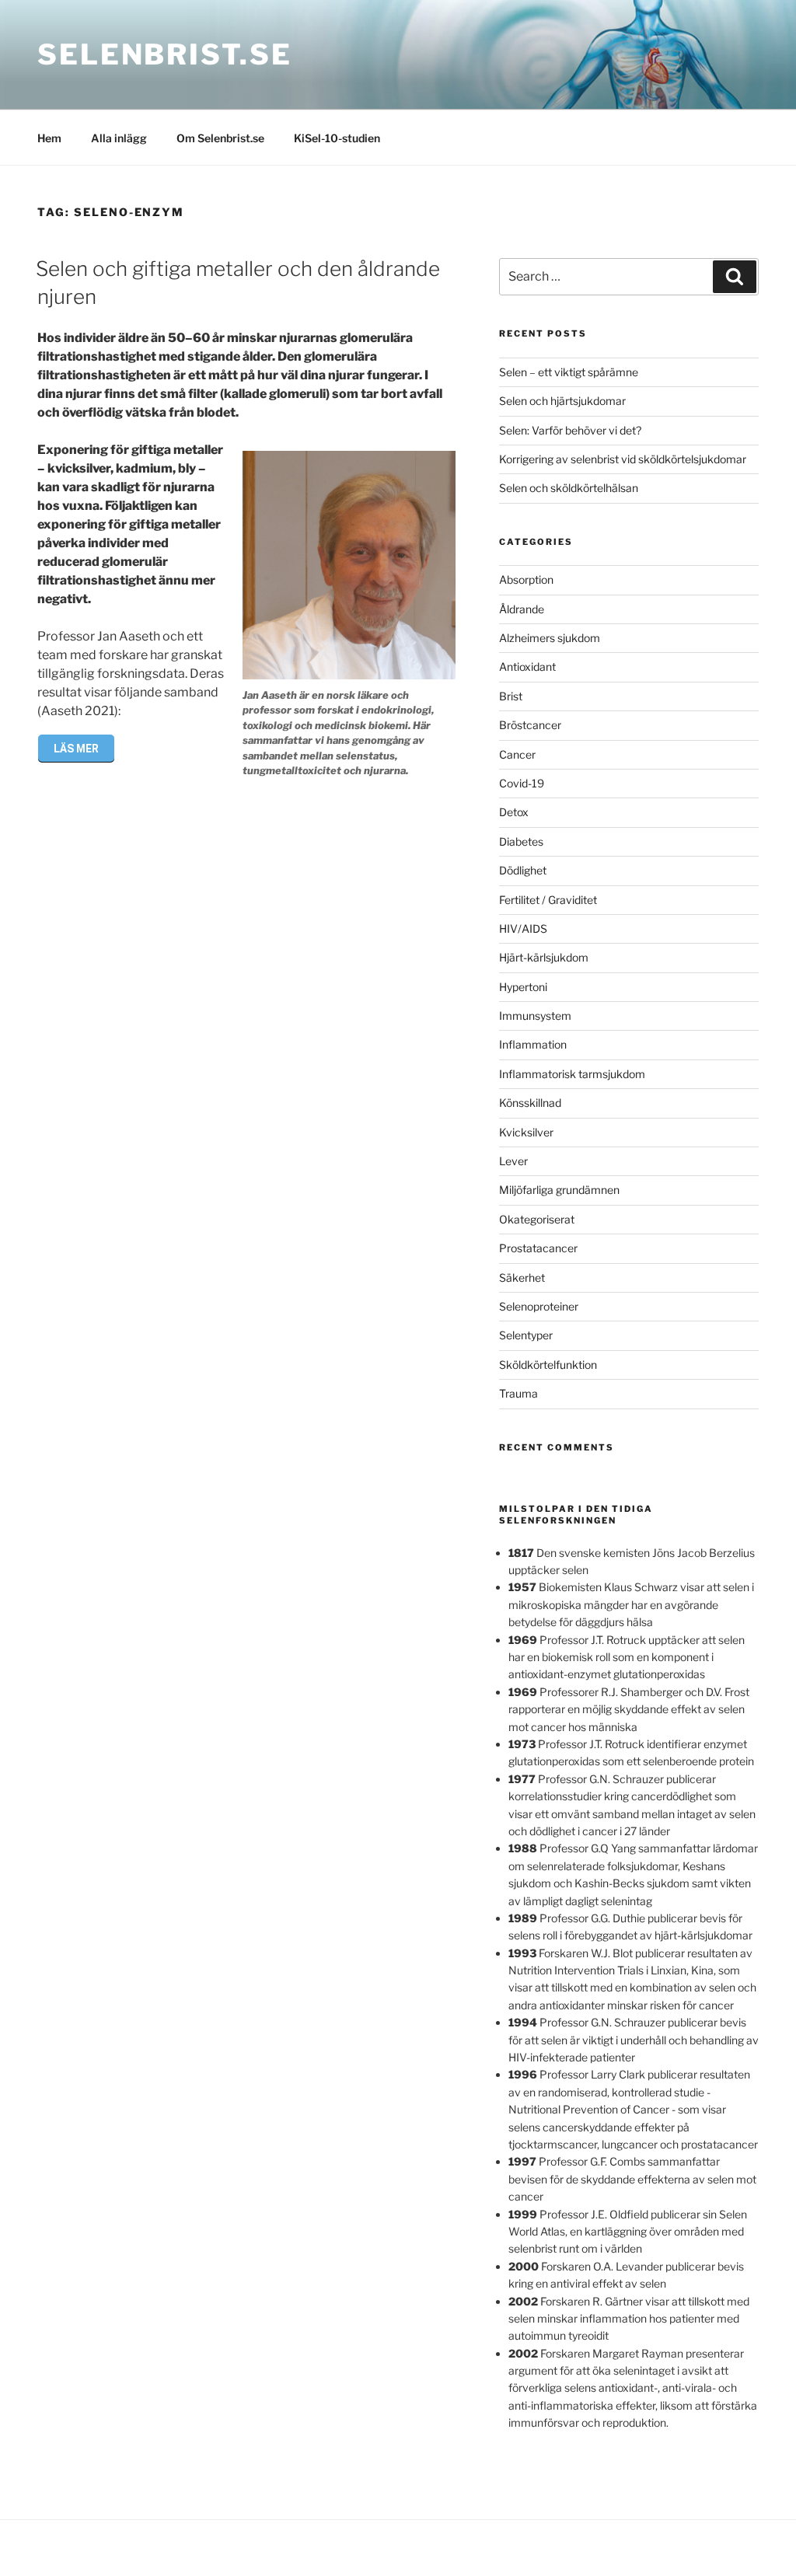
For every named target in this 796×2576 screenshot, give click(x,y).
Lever (513, 1161)
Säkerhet (522, 1278)
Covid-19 (522, 783)
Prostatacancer (538, 1248)
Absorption (526, 579)
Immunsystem (535, 1016)
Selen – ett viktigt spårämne (569, 372)
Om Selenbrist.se (220, 138)
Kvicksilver (526, 1132)
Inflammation (533, 1044)
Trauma (518, 1393)
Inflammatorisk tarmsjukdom (572, 1074)
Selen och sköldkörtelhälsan (569, 488)
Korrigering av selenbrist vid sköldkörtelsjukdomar (623, 459)
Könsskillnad (530, 1103)
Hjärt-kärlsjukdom (544, 957)
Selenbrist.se (164, 54)
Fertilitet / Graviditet (548, 900)
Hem (49, 138)
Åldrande (522, 609)
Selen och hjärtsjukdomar (562, 401)
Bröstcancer (530, 725)
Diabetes (521, 841)
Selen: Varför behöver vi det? (570, 430)
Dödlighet (523, 870)
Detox (514, 812)
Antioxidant (527, 667)
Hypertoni (523, 987)
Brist (511, 696)
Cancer (517, 754)
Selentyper (526, 1335)
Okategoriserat (537, 1219)
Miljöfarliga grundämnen (559, 1190)
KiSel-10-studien (337, 138)
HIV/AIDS (523, 928)
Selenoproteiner (539, 1306)
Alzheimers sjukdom (550, 638)
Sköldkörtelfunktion (548, 1365)
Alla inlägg (119, 138)
